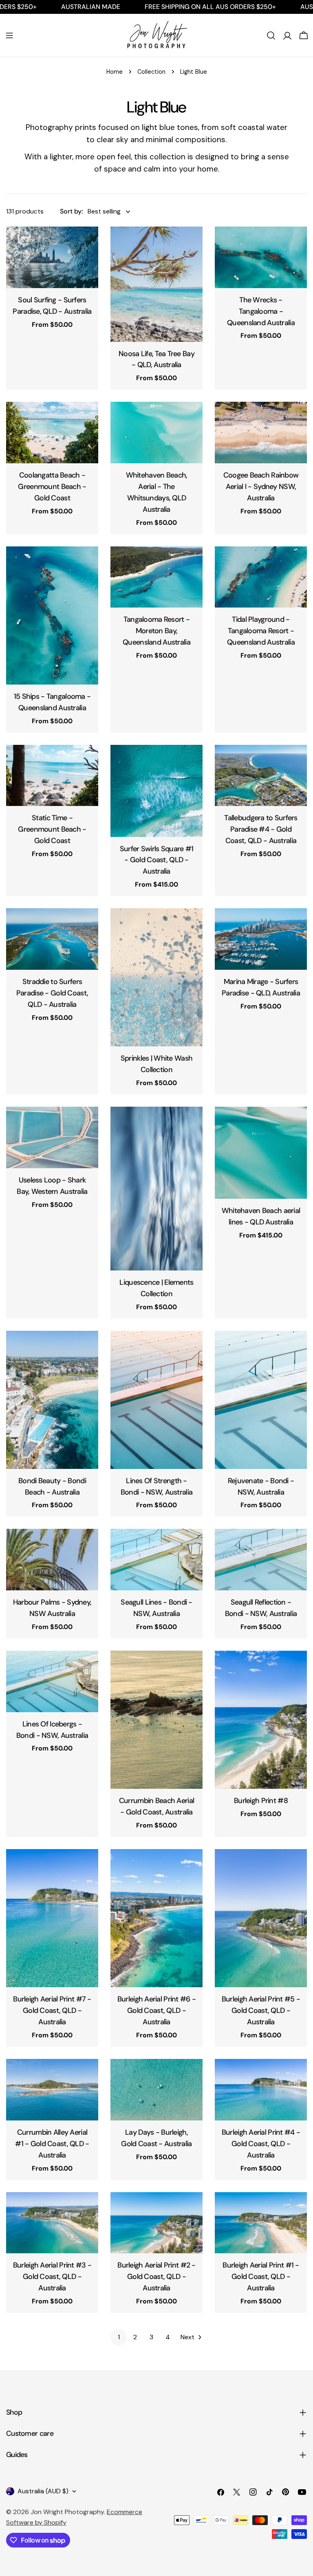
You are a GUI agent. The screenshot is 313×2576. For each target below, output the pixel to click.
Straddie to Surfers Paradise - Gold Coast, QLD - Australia (52, 993)
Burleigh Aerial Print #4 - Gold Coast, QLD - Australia (261, 2144)
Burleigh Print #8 (261, 1801)
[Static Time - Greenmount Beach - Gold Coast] (52, 776)
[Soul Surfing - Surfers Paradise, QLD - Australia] (52, 257)
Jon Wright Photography (67, 2512)
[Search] (271, 35)
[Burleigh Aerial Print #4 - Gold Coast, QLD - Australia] (261, 2090)
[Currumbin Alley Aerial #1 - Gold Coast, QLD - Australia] (52, 2090)
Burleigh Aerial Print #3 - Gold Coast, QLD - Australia (52, 2277)
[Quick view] (86, 244)
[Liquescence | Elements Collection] (156, 1189)
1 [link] (119, 2337)
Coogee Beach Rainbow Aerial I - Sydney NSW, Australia (261, 487)
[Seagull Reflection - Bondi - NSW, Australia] (261, 1560)
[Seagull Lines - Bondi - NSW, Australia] (156, 1560)
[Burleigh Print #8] (261, 1720)
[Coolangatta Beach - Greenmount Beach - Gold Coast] (52, 433)
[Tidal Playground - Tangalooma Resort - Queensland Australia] (261, 577)
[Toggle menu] (9, 35)
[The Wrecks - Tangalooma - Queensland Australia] (261, 257)
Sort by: (71, 211)
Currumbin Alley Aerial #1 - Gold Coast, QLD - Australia (52, 2144)
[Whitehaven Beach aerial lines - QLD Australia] (261, 1153)
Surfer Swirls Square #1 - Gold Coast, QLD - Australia (157, 860)
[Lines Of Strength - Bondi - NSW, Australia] (156, 1400)
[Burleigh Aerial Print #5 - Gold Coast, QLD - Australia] (261, 1918)
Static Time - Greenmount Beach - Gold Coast (52, 829)
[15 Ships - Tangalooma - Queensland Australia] (52, 615)
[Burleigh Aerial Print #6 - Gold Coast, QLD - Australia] (156, 1918)
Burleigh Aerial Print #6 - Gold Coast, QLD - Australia (156, 2010)
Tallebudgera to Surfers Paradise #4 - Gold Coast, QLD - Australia (261, 829)
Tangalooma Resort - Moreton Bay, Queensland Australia (156, 631)
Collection (151, 72)
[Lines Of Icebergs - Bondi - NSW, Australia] (52, 1681)
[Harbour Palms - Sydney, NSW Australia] (52, 1560)
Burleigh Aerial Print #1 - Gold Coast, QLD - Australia (261, 2277)
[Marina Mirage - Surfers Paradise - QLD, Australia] (261, 939)
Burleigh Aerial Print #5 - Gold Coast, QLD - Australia (261, 2010)
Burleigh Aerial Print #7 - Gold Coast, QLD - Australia (52, 2010)
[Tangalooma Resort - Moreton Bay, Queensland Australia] (156, 577)
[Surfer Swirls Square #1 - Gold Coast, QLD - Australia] (156, 791)
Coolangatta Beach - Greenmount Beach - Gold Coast (52, 487)
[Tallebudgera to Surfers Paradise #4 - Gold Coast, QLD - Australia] (261, 776)
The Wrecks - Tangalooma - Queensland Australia (261, 311)
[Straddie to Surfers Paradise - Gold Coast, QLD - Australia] (52, 939)
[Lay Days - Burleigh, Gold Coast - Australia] (156, 2090)
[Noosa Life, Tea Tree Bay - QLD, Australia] (156, 284)
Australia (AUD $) (43, 2491)
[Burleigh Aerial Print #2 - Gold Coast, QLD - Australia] (156, 2223)
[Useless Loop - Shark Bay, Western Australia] (52, 1137)
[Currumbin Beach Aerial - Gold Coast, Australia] (156, 1720)
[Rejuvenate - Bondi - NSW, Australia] (261, 1400)
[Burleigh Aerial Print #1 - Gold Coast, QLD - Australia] (261, 2223)
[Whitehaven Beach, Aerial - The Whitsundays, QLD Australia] (156, 433)
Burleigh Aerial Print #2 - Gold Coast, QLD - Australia (156, 2277)
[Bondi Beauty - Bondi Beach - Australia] (52, 1400)
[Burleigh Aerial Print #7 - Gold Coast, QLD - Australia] (52, 1918)
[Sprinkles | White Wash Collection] (156, 977)
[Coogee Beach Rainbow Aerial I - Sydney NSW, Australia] (261, 433)
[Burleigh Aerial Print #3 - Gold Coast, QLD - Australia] (52, 2223)
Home (115, 72)
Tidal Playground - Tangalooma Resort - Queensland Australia (261, 631)
